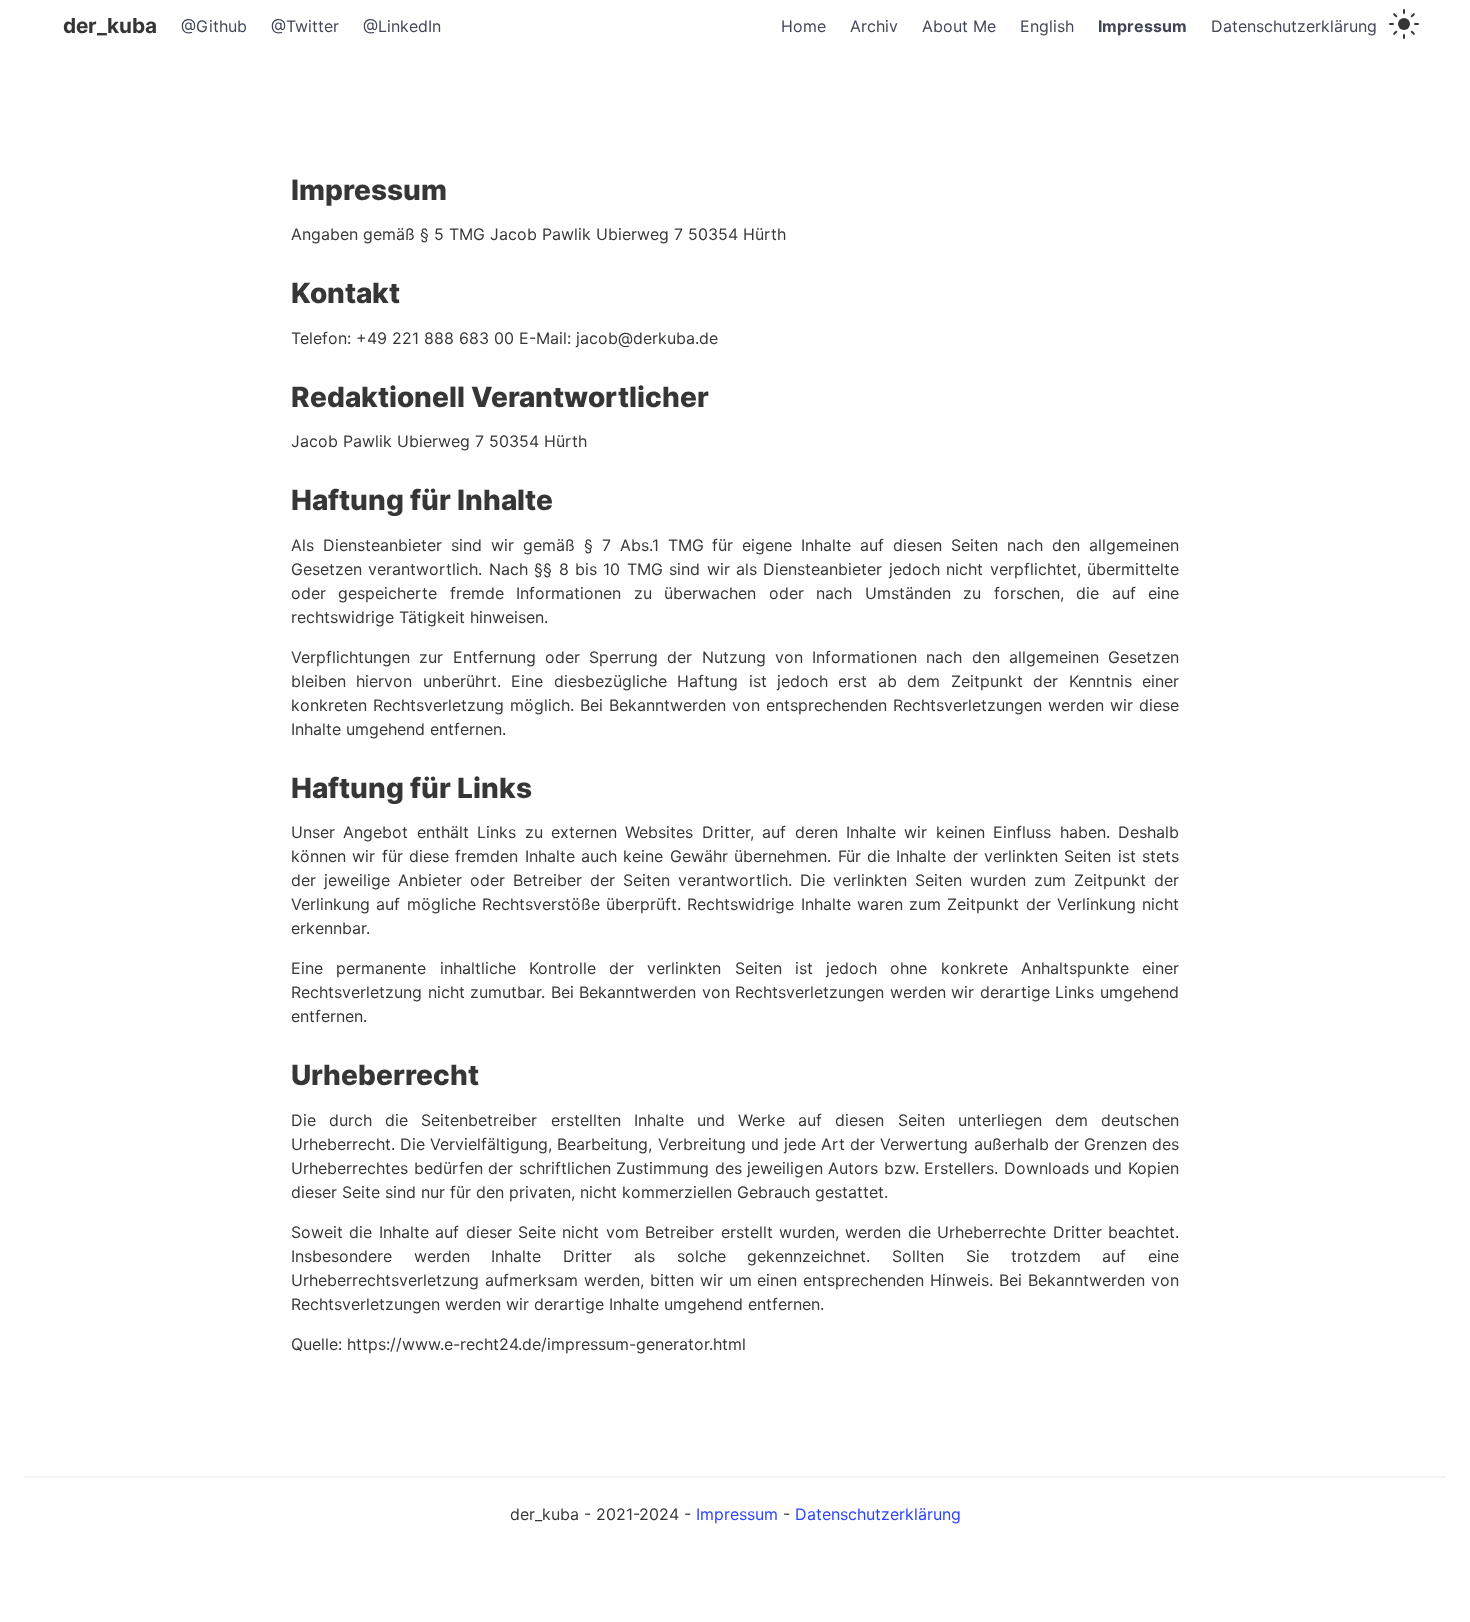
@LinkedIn (402, 26)
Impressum (1142, 26)
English (1047, 26)
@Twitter (305, 26)
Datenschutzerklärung (1294, 26)
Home (803, 26)
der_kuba (110, 25)
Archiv (874, 26)
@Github (214, 26)
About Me (959, 26)
